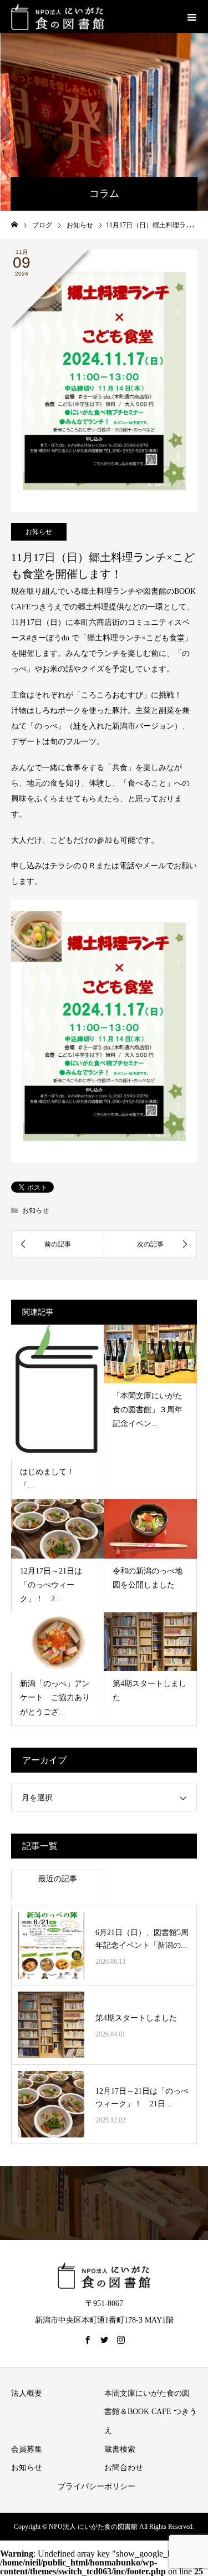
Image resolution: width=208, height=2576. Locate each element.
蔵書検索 (120, 2449)
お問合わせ (124, 2468)
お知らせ (39, 532)
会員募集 (27, 2449)
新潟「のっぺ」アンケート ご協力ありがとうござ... (55, 1697)
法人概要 (27, 2393)
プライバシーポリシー (97, 2486)
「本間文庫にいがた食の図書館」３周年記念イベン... (148, 1410)
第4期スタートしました (136, 2018)
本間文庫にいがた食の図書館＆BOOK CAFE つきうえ (151, 2412)
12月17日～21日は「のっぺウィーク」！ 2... (51, 1585)
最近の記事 (58, 1879)
